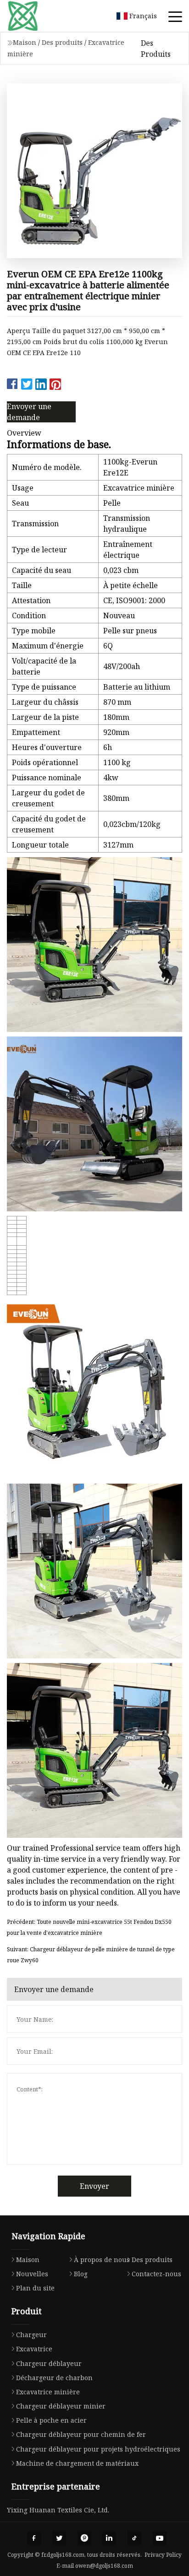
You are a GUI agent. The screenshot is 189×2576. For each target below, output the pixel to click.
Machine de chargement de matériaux (77, 2463)
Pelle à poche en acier (51, 2420)
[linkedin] (109, 2538)
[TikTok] (134, 2538)
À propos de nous (102, 2260)
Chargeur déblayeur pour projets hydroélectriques (98, 2449)
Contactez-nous (156, 2274)
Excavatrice (34, 2349)
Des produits (62, 42)
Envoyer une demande (29, 412)
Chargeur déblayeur (49, 2363)
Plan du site (35, 2288)
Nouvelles (32, 2274)
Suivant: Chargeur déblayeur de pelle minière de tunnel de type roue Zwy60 (91, 1955)
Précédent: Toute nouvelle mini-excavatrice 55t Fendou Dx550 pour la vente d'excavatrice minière (89, 1927)
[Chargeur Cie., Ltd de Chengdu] (34, 16)
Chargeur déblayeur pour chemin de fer (81, 2434)
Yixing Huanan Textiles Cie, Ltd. (58, 2510)
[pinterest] (84, 2538)
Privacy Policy (163, 2555)
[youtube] (160, 2538)
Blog (81, 2274)
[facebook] (34, 2538)
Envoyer (94, 2186)
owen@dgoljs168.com (104, 2566)
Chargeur (31, 2335)
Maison (25, 42)
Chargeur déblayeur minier (61, 2406)
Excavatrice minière (48, 2392)
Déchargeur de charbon (54, 2378)
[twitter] (59, 2538)
